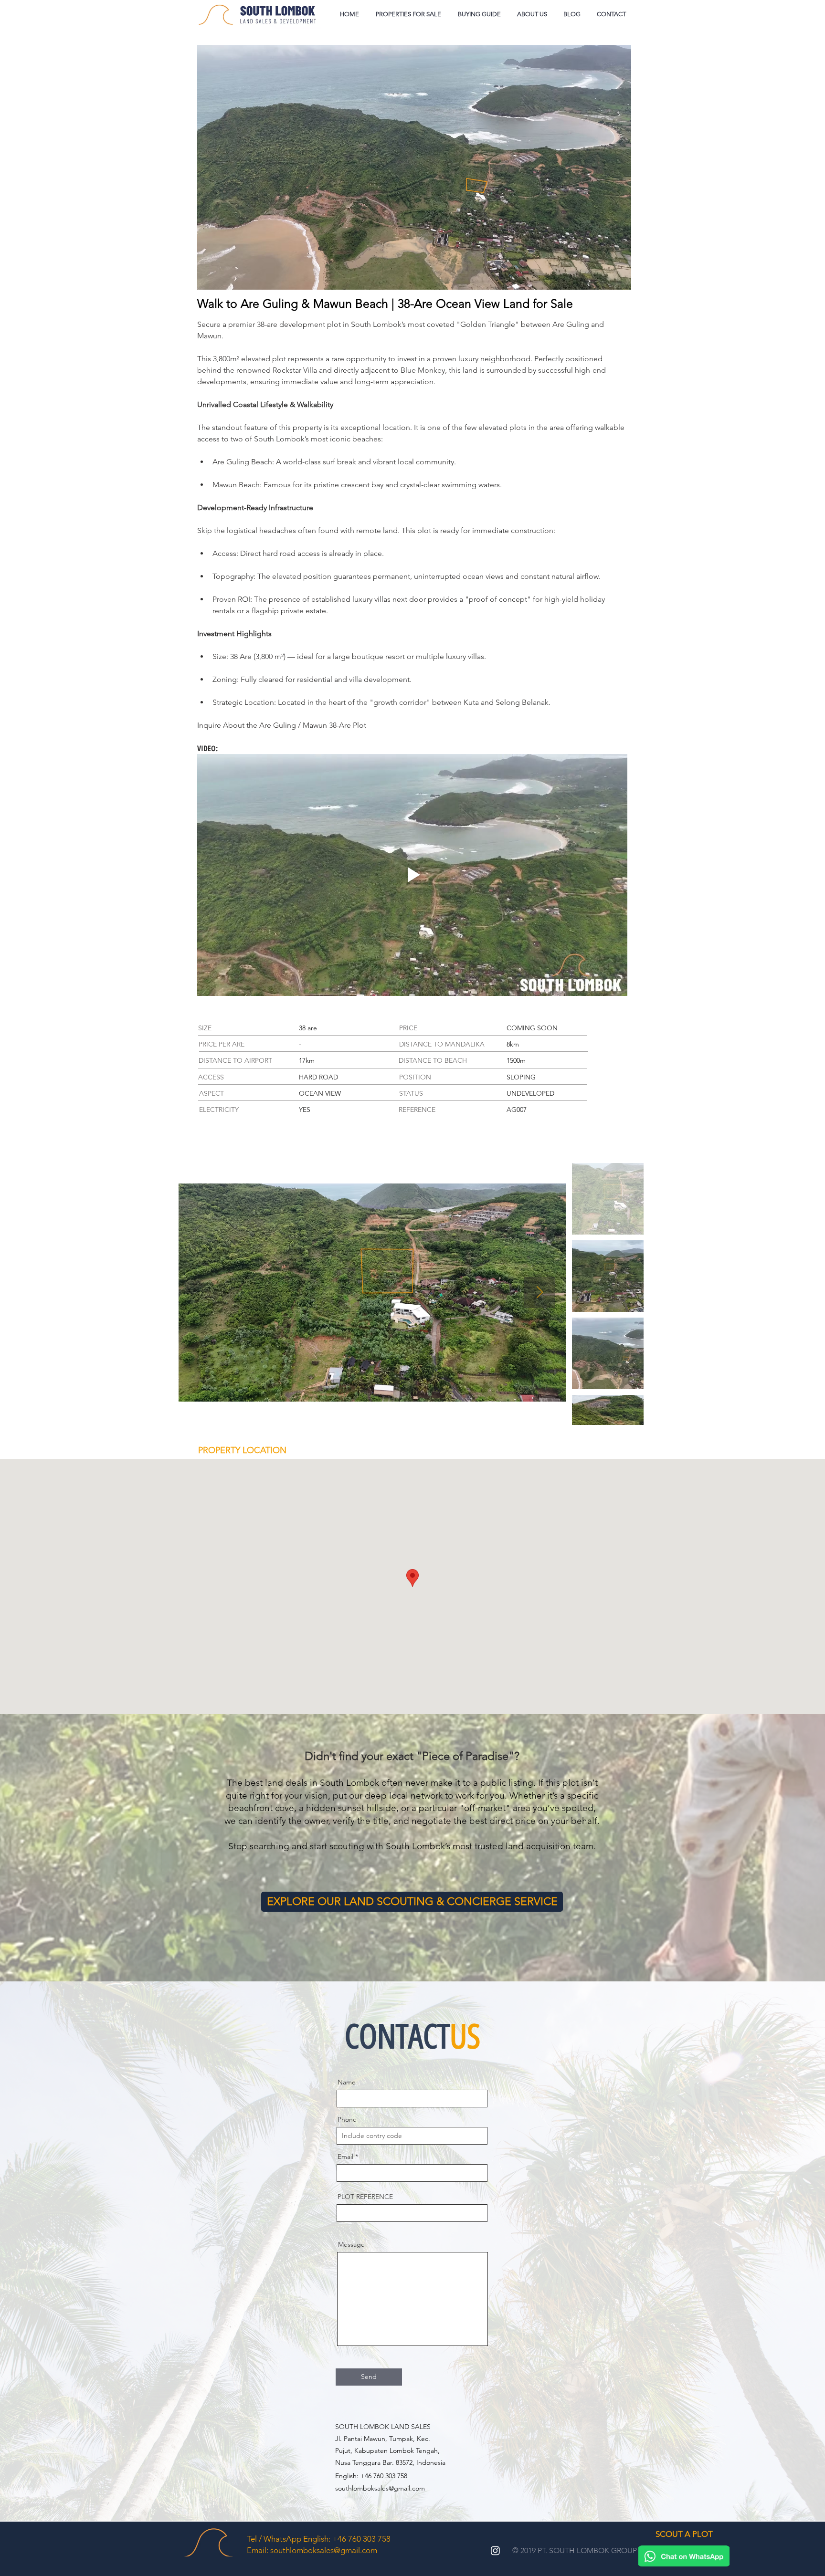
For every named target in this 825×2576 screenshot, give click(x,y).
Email (345, 2157)
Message (351, 2244)
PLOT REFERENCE (365, 2197)
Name (347, 2082)
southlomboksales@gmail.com (380, 2488)
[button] (479, 14)
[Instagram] (495, 2550)
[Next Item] (540, 1293)
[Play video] (412, 875)
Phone (347, 2119)
